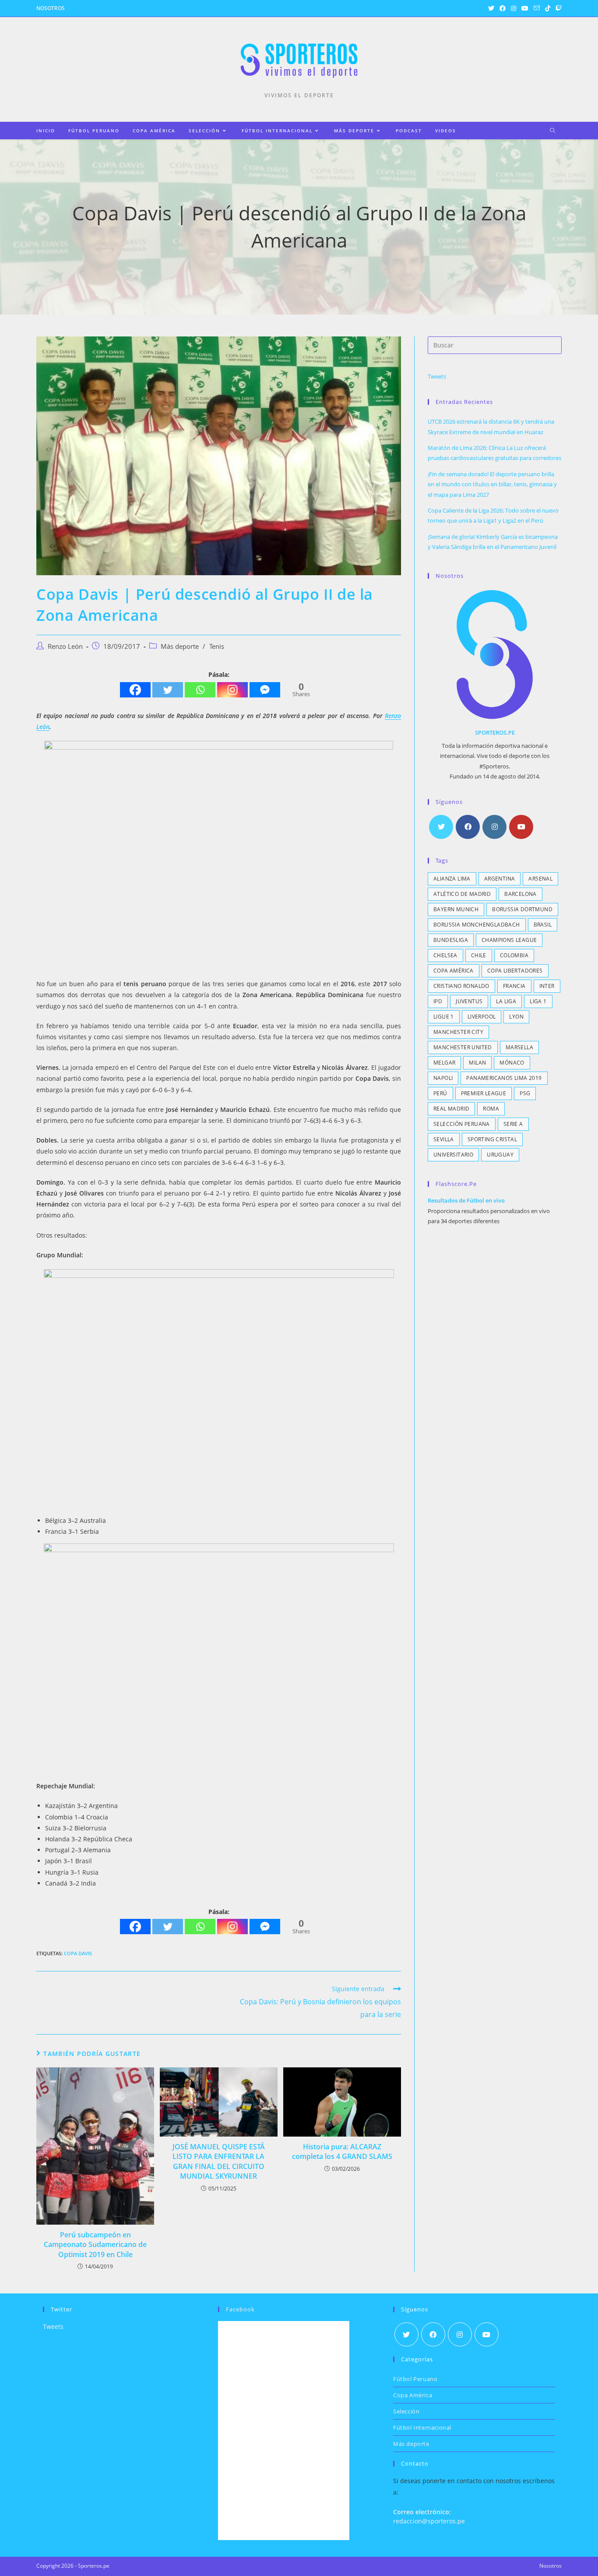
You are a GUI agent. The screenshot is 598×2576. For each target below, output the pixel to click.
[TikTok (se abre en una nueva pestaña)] (548, 8)
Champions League (509, 940)
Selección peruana (462, 1124)
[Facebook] (135, 690)
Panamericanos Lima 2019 (504, 1078)
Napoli (443, 1078)
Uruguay (500, 1155)
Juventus (469, 1001)
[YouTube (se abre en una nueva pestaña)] (525, 8)
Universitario (453, 1155)
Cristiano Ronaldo (461, 986)
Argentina (500, 879)
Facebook (240, 2309)
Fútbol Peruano (415, 2379)
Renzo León (65, 646)
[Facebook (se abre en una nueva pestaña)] (503, 8)
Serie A (513, 1124)
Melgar (444, 1063)
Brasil (543, 925)
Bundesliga (451, 940)
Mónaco (512, 1063)
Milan (477, 1063)
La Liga (506, 1001)
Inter (547, 986)
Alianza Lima (452, 879)
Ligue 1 (444, 1017)
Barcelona (521, 894)
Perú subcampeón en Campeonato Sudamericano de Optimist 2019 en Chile (95, 2245)
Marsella (519, 1047)
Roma (491, 1109)
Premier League (484, 1093)
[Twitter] (168, 690)
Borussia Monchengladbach (477, 925)
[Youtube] (521, 827)
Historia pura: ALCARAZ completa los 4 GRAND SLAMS (342, 2151)
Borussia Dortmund (522, 909)
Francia (514, 986)
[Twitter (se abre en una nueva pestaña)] (491, 8)
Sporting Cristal (492, 1139)
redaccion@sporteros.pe (429, 2521)
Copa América (454, 971)
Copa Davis (78, 1953)
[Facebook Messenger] (265, 690)
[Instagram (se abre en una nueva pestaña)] (514, 8)
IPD (438, 1001)
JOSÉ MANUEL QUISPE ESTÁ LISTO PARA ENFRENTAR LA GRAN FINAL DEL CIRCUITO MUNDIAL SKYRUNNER (219, 2161)
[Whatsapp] (200, 690)
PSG (525, 1093)
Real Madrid (451, 1109)
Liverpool (482, 1017)
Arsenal (540, 879)
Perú (440, 1093)
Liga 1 (538, 1001)
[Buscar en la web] (552, 131)
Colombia (514, 955)
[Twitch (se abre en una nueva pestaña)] (557, 8)
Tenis (217, 646)
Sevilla (444, 1139)
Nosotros (51, 8)
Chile (479, 955)
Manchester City (458, 1032)
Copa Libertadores (515, 971)
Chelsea (445, 955)
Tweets (437, 376)
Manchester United (463, 1047)
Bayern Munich (456, 909)
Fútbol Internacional (422, 2427)
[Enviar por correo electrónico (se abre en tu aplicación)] (537, 8)
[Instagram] (232, 690)
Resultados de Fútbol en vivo (466, 1200)
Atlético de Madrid (462, 894)
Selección (406, 2411)
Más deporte (180, 646)
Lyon (516, 1017)
